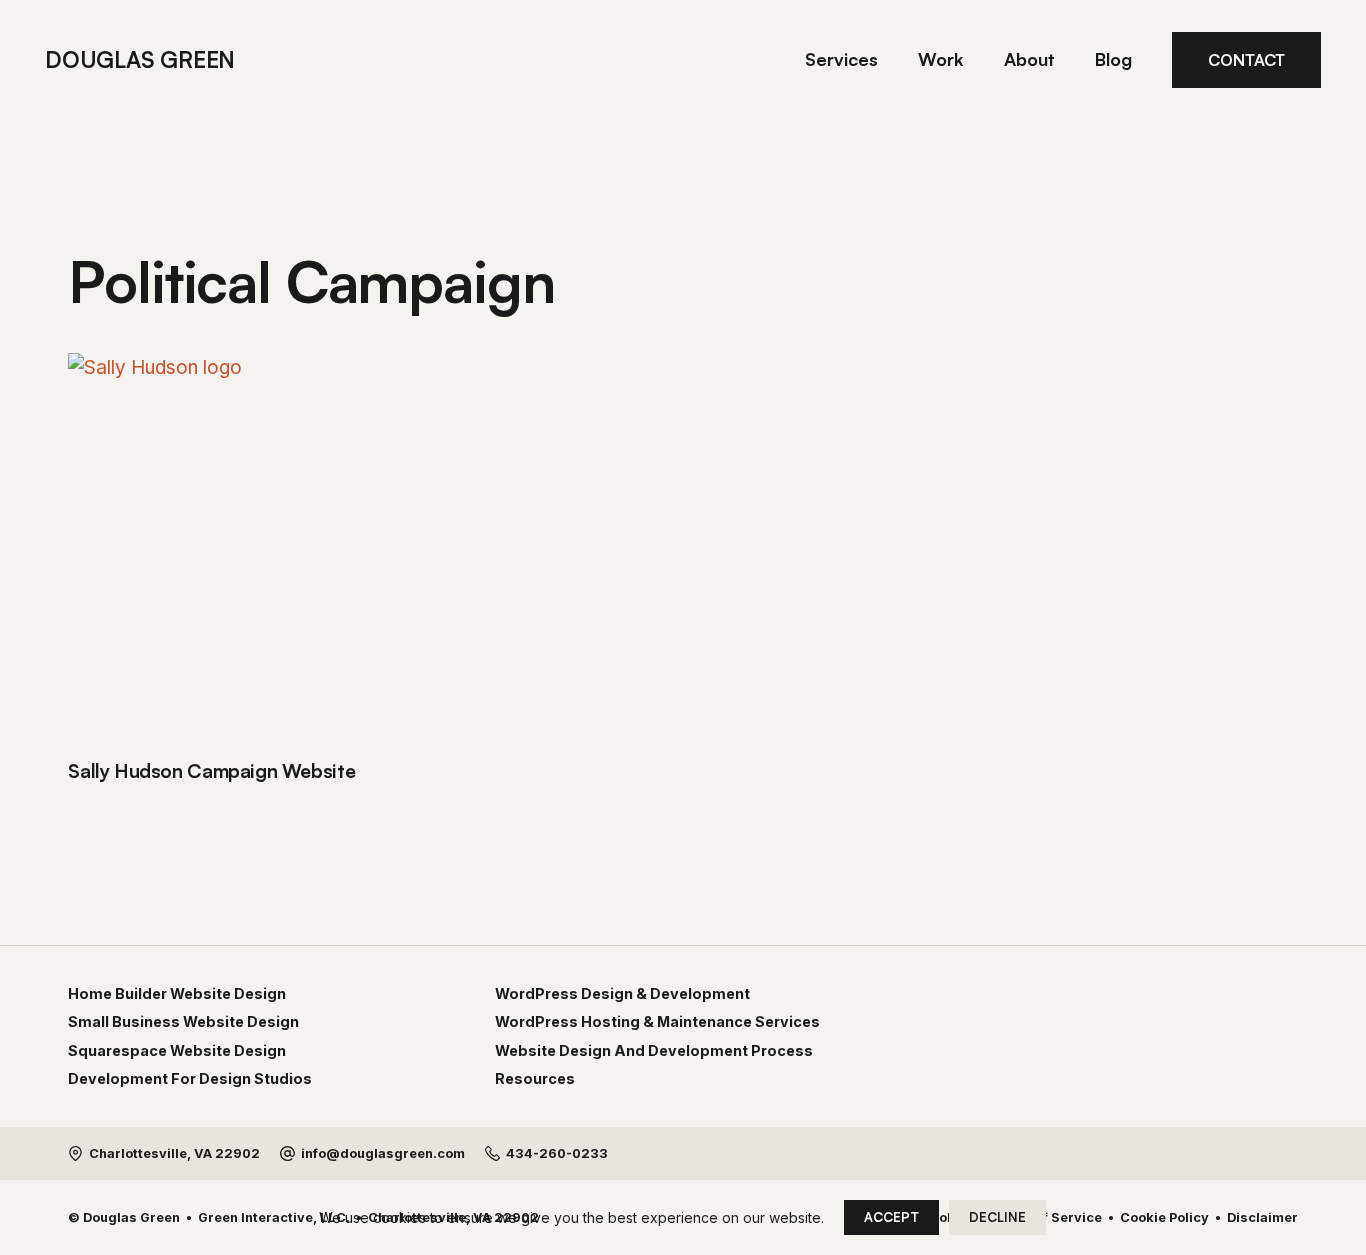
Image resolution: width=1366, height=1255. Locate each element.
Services (841, 59)
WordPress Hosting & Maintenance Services (657, 1022)
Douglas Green (140, 59)
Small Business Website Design (183, 1022)
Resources (535, 1079)
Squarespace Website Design (177, 1051)
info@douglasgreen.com (383, 1153)
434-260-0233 (557, 1153)
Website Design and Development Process (654, 1051)
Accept (891, 1217)
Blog (1113, 59)
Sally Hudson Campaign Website (211, 771)
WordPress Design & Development (622, 994)
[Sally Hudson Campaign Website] (263, 548)
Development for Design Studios (190, 1079)
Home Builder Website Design (177, 994)
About (1029, 59)
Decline (997, 1217)
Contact (1246, 60)
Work (941, 59)
